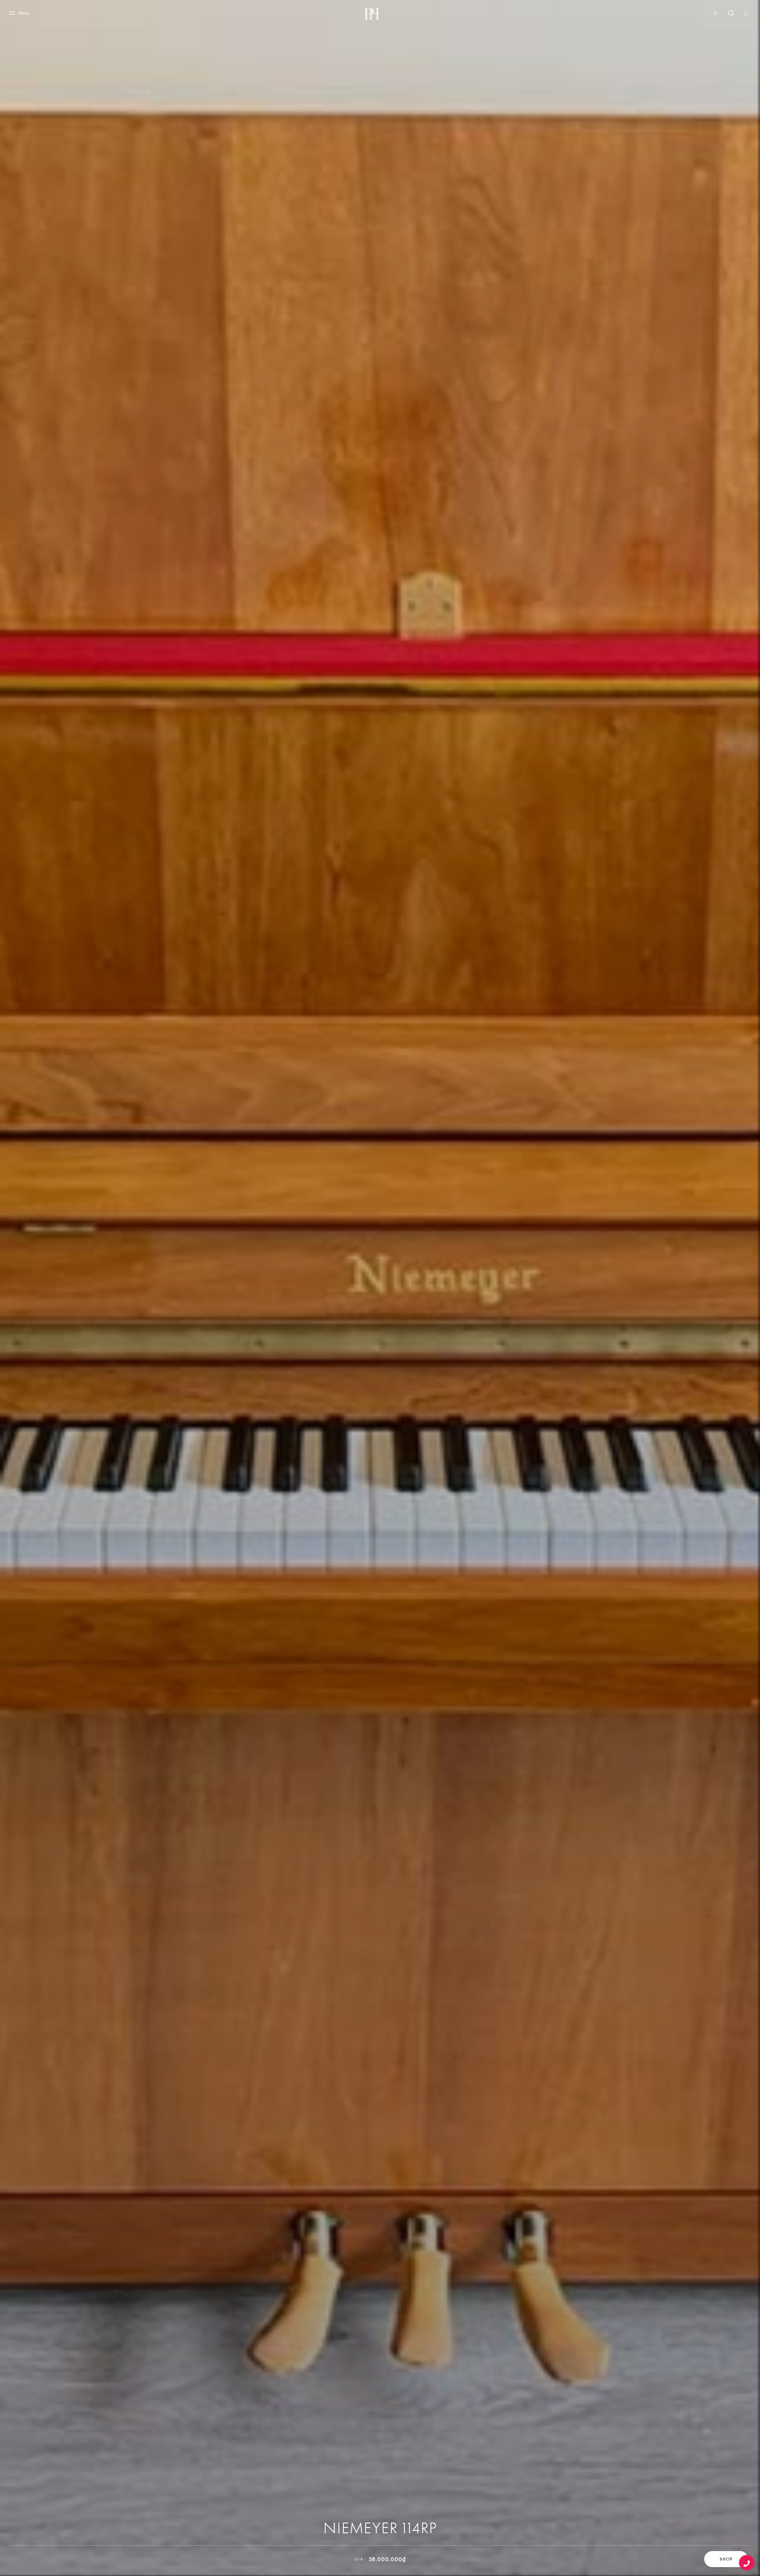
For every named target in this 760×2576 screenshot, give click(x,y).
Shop (726, 2559)
